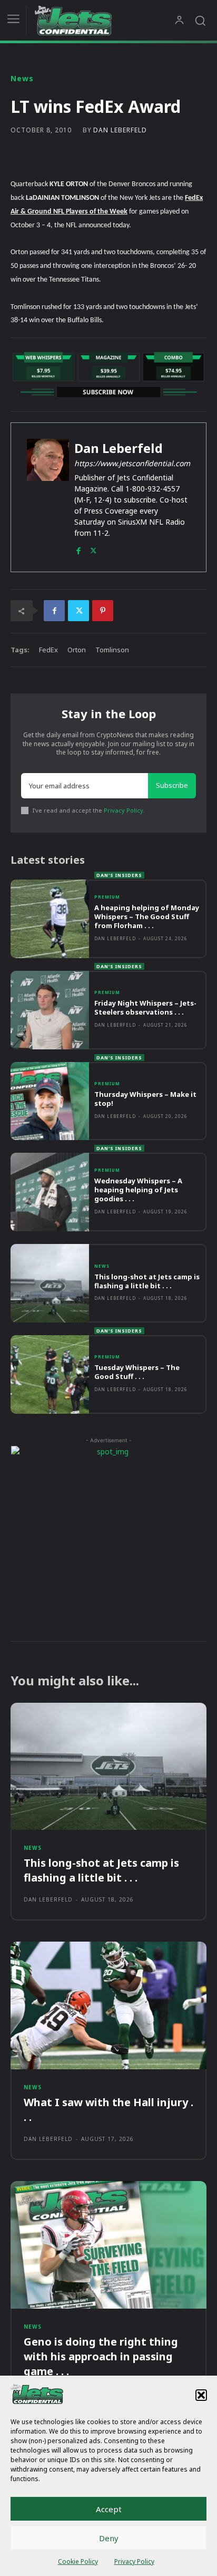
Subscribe (172, 785)
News (22, 79)
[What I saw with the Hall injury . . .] (108, 2005)
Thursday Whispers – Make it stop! (145, 1099)
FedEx (48, 650)
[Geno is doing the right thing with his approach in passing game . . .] (108, 2245)
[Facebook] (78, 548)
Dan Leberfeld (120, 130)
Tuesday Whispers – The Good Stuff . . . (137, 1372)
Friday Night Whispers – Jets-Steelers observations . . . (145, 1007)
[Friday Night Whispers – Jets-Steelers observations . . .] (50, 1010)
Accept (109, 2509)
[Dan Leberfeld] (48, 497)
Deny (109, 2538)
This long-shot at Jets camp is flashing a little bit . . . (147, 1281)
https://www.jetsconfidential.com (132, 463)
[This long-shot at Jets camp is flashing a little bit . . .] (50, 1283)
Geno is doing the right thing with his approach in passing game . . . (101, 2356)
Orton (77, 650)
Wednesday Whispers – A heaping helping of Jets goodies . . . (138, 1190)
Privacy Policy (134, 2561)
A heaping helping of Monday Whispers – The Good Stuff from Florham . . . (147, 916)
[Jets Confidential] (104, 20)
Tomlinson (112, 650)
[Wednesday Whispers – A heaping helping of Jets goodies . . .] (50, 1192)
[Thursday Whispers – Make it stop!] (50, 1101)
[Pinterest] (103, 611)
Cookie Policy (78, 2561)
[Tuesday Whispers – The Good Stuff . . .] (50, 1374)
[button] (201, 2395)
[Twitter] (93, 548)
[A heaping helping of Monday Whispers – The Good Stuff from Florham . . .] (50, 919)
